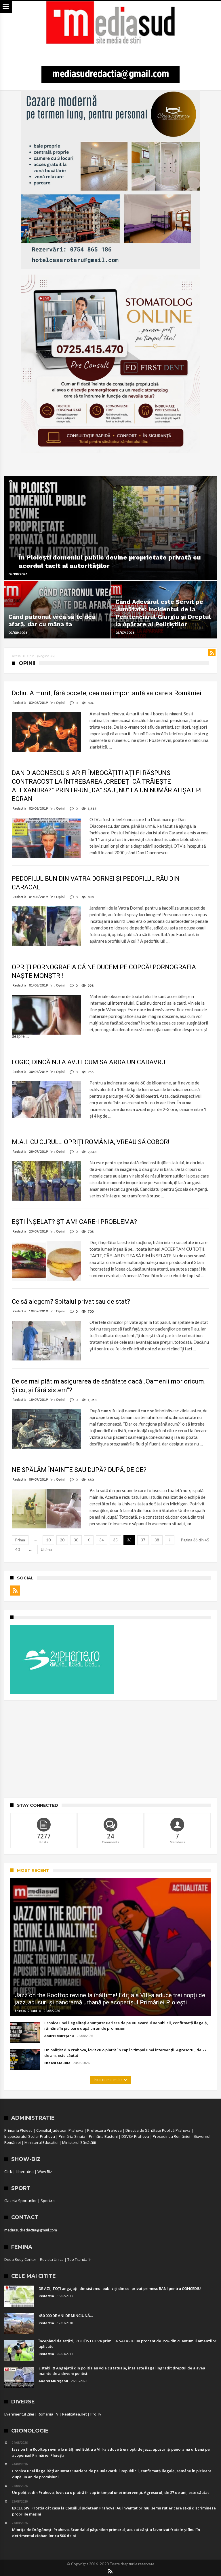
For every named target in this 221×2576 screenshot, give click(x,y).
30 (76, 1540)
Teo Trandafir (79, 2259)
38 (157, 1540)
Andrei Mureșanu (59, 2036)
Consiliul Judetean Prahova (60, 2130)
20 (62, 1540)
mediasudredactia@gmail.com (31, 2230)
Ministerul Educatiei (41, 2142)
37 (143, 1540)
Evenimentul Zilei (19, 2414)
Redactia (19, 703)
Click (8, 2171)
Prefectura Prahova (104, 2130)
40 (18, 1549)
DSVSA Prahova (135, 2136)
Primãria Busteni (103, 2136)
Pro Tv (96, 2414)
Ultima (46, 1549)
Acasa (16, 656)
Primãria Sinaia (72, 2136)
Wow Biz (45, 2171)
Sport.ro (48, 2201)
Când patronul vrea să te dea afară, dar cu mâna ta (52, 620)
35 (115, 1540)
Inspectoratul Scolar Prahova (30, 2136)
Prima (20, 1540)
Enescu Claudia (28, 2011)
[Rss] (15, 1591)
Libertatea (25, 2171)
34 (102, 1540)
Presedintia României (172, 2136)
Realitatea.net (74, 2414)
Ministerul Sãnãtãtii (79, 2142)
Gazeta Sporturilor (21, 2201)
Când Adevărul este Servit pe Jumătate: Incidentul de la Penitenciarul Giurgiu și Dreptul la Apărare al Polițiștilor (163, 613)
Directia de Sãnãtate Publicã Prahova (158, 2130)
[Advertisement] (110, 1749)
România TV (48, 2414)
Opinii (61, 703)
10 (48, 1540)
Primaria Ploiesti (18, 2130)
